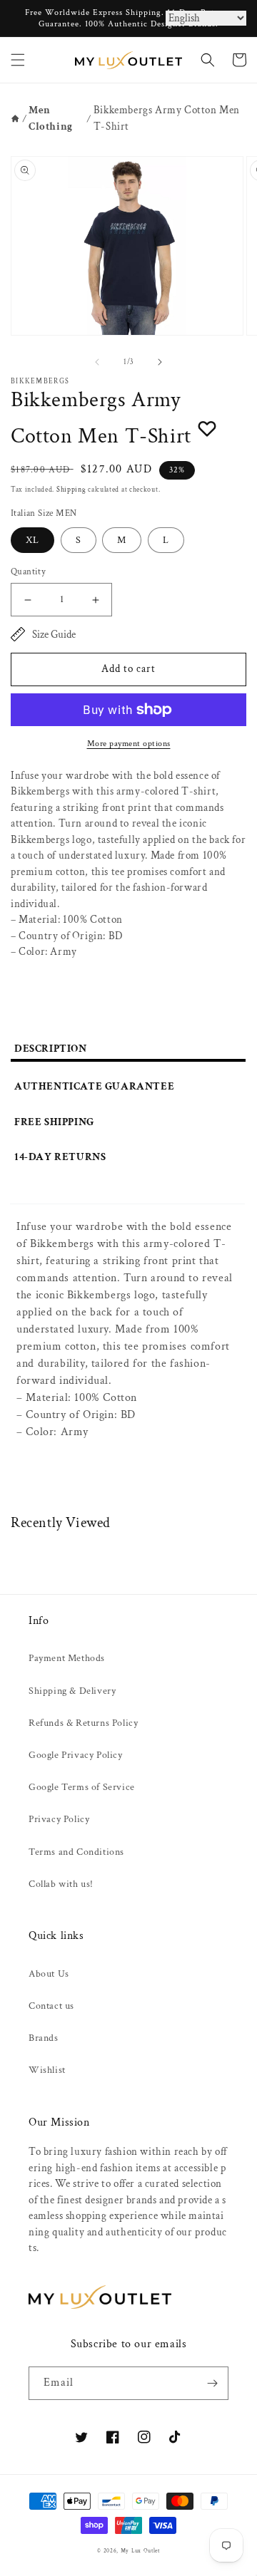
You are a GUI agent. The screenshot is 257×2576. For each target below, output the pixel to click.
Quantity (28, 572)
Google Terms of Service (82, 1787)
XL (32, 540)
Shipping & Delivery (72, 1691)
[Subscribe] (212, 2383)
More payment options (129, 744)
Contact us (51, 2006)
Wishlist (47, 2070)
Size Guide (54, 635)
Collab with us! (61, 1884)
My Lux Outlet (140, 2551)
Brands (44, 2038)
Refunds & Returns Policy (83, 1723)
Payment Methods (67, 1658)
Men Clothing (51, 118)
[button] (18, 60)
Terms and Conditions (76, 1852)
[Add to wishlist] (207, 428)
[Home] (15, 119)
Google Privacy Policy (76, 1755)
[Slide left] (97, 362)
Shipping (71, 490)
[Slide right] (160, 362)
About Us (49, 1974)
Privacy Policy (59, 1819)
